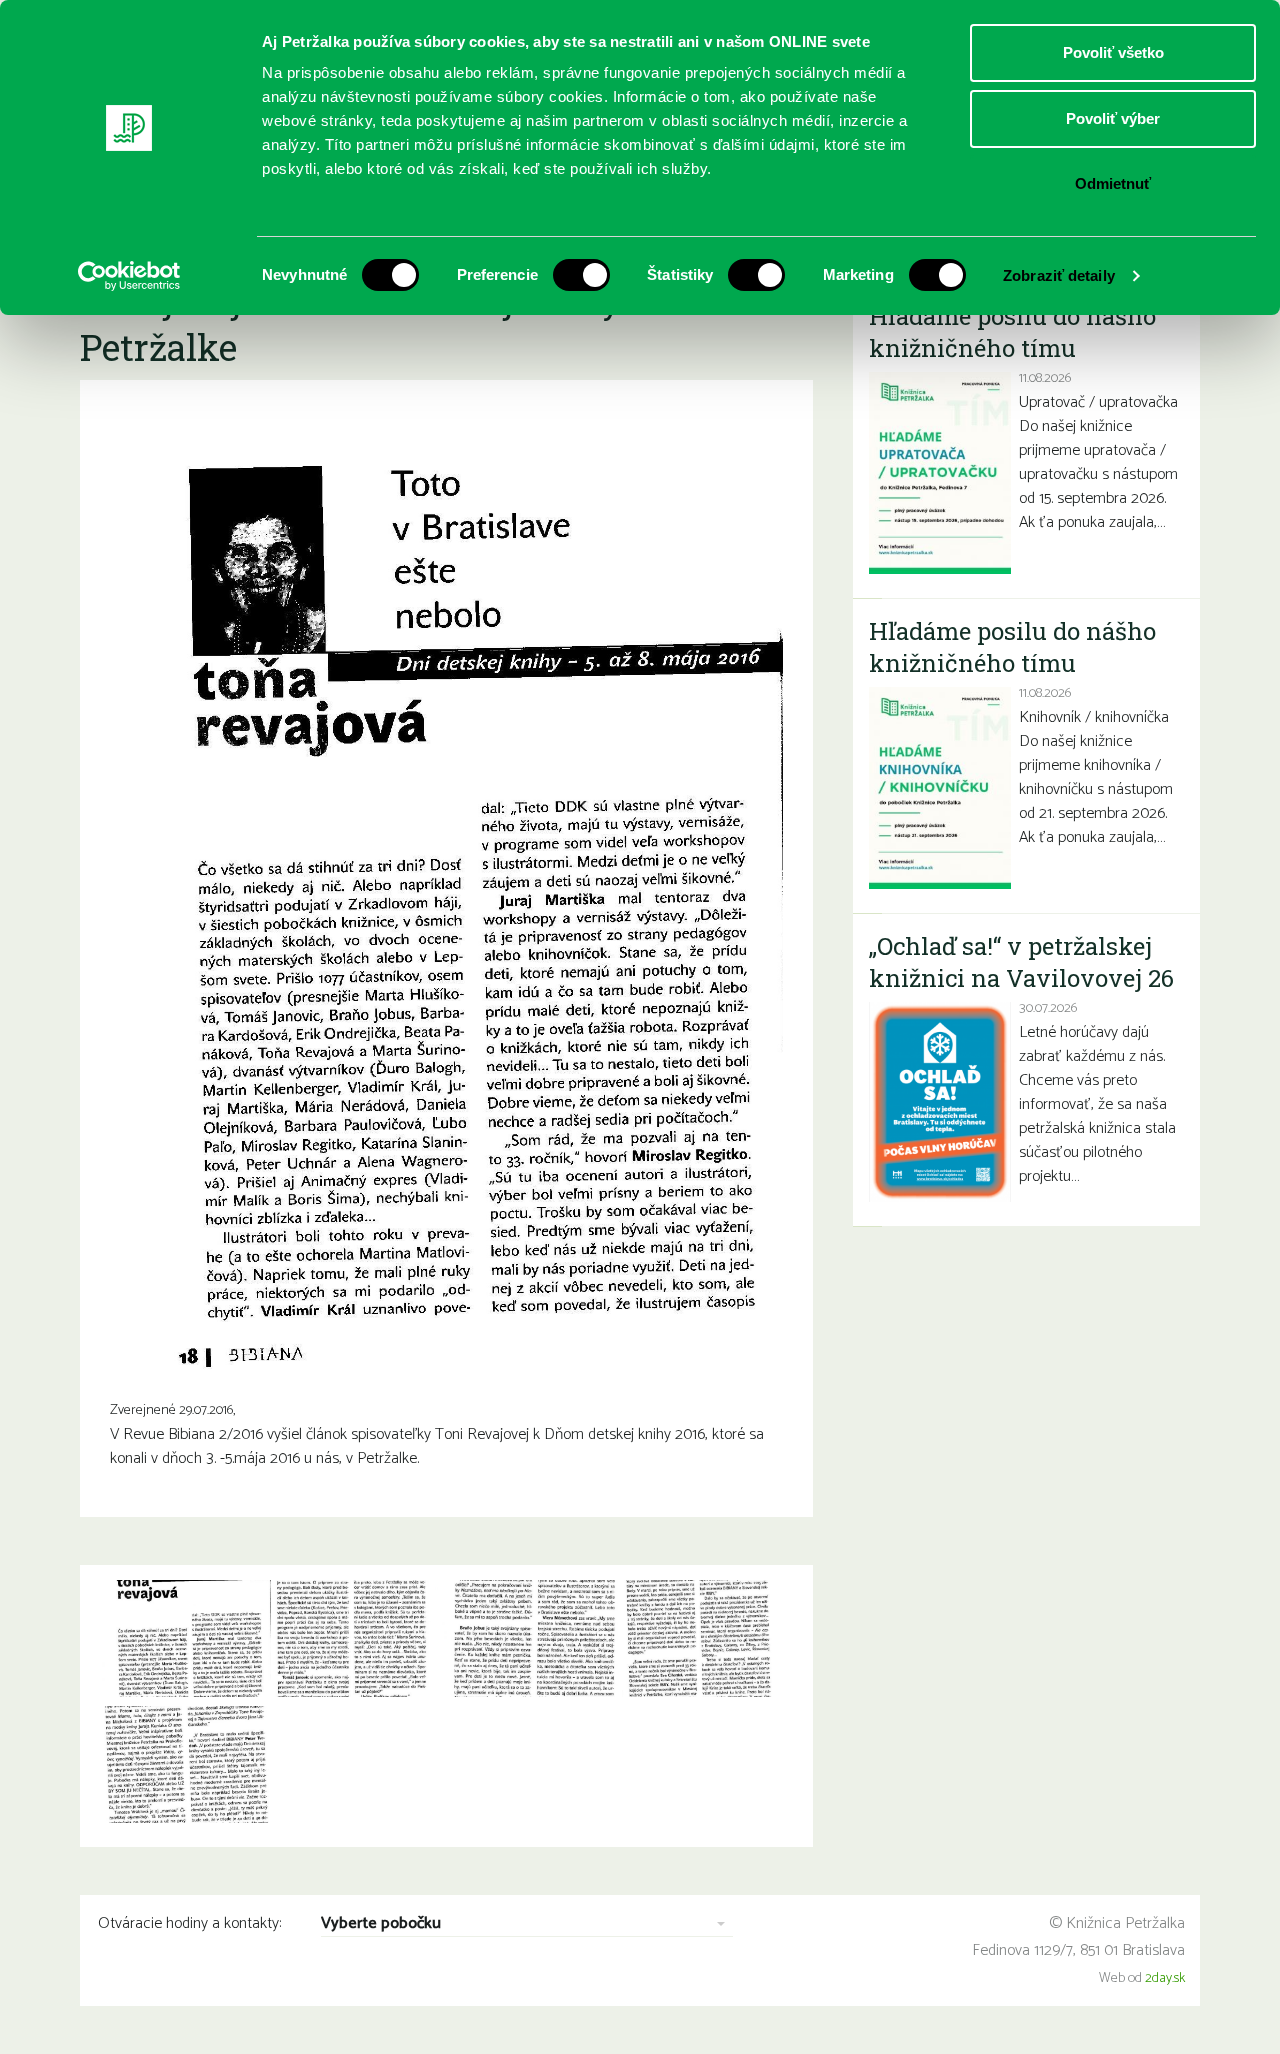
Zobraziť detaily (1059, 275)
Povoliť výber (1113, 118)
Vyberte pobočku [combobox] (381, 1924)
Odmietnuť (1113, 183)
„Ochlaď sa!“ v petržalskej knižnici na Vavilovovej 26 (1021, 962)
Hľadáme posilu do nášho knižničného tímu (1012, 332)
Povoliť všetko (1113, 52)
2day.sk (1165, 1978)
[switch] (581, 275)
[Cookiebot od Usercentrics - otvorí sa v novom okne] (129, 276)
